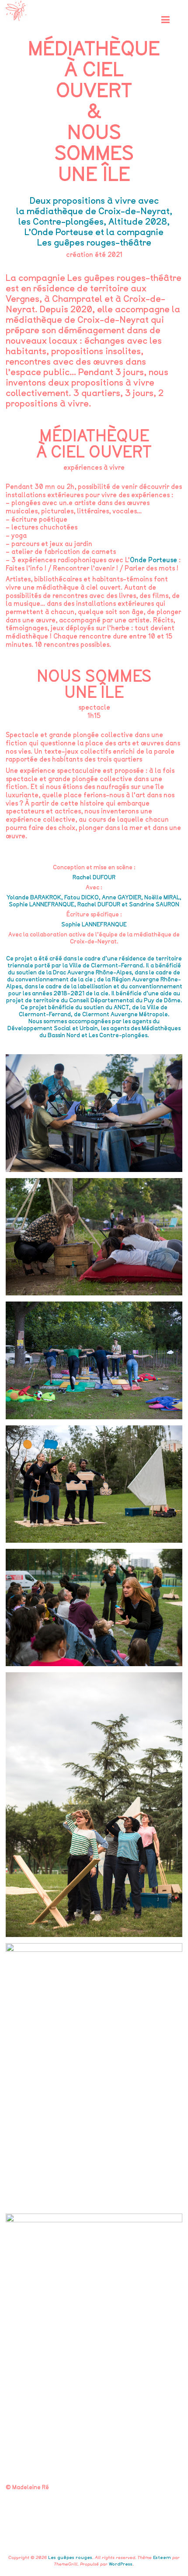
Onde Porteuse (153, 560)
